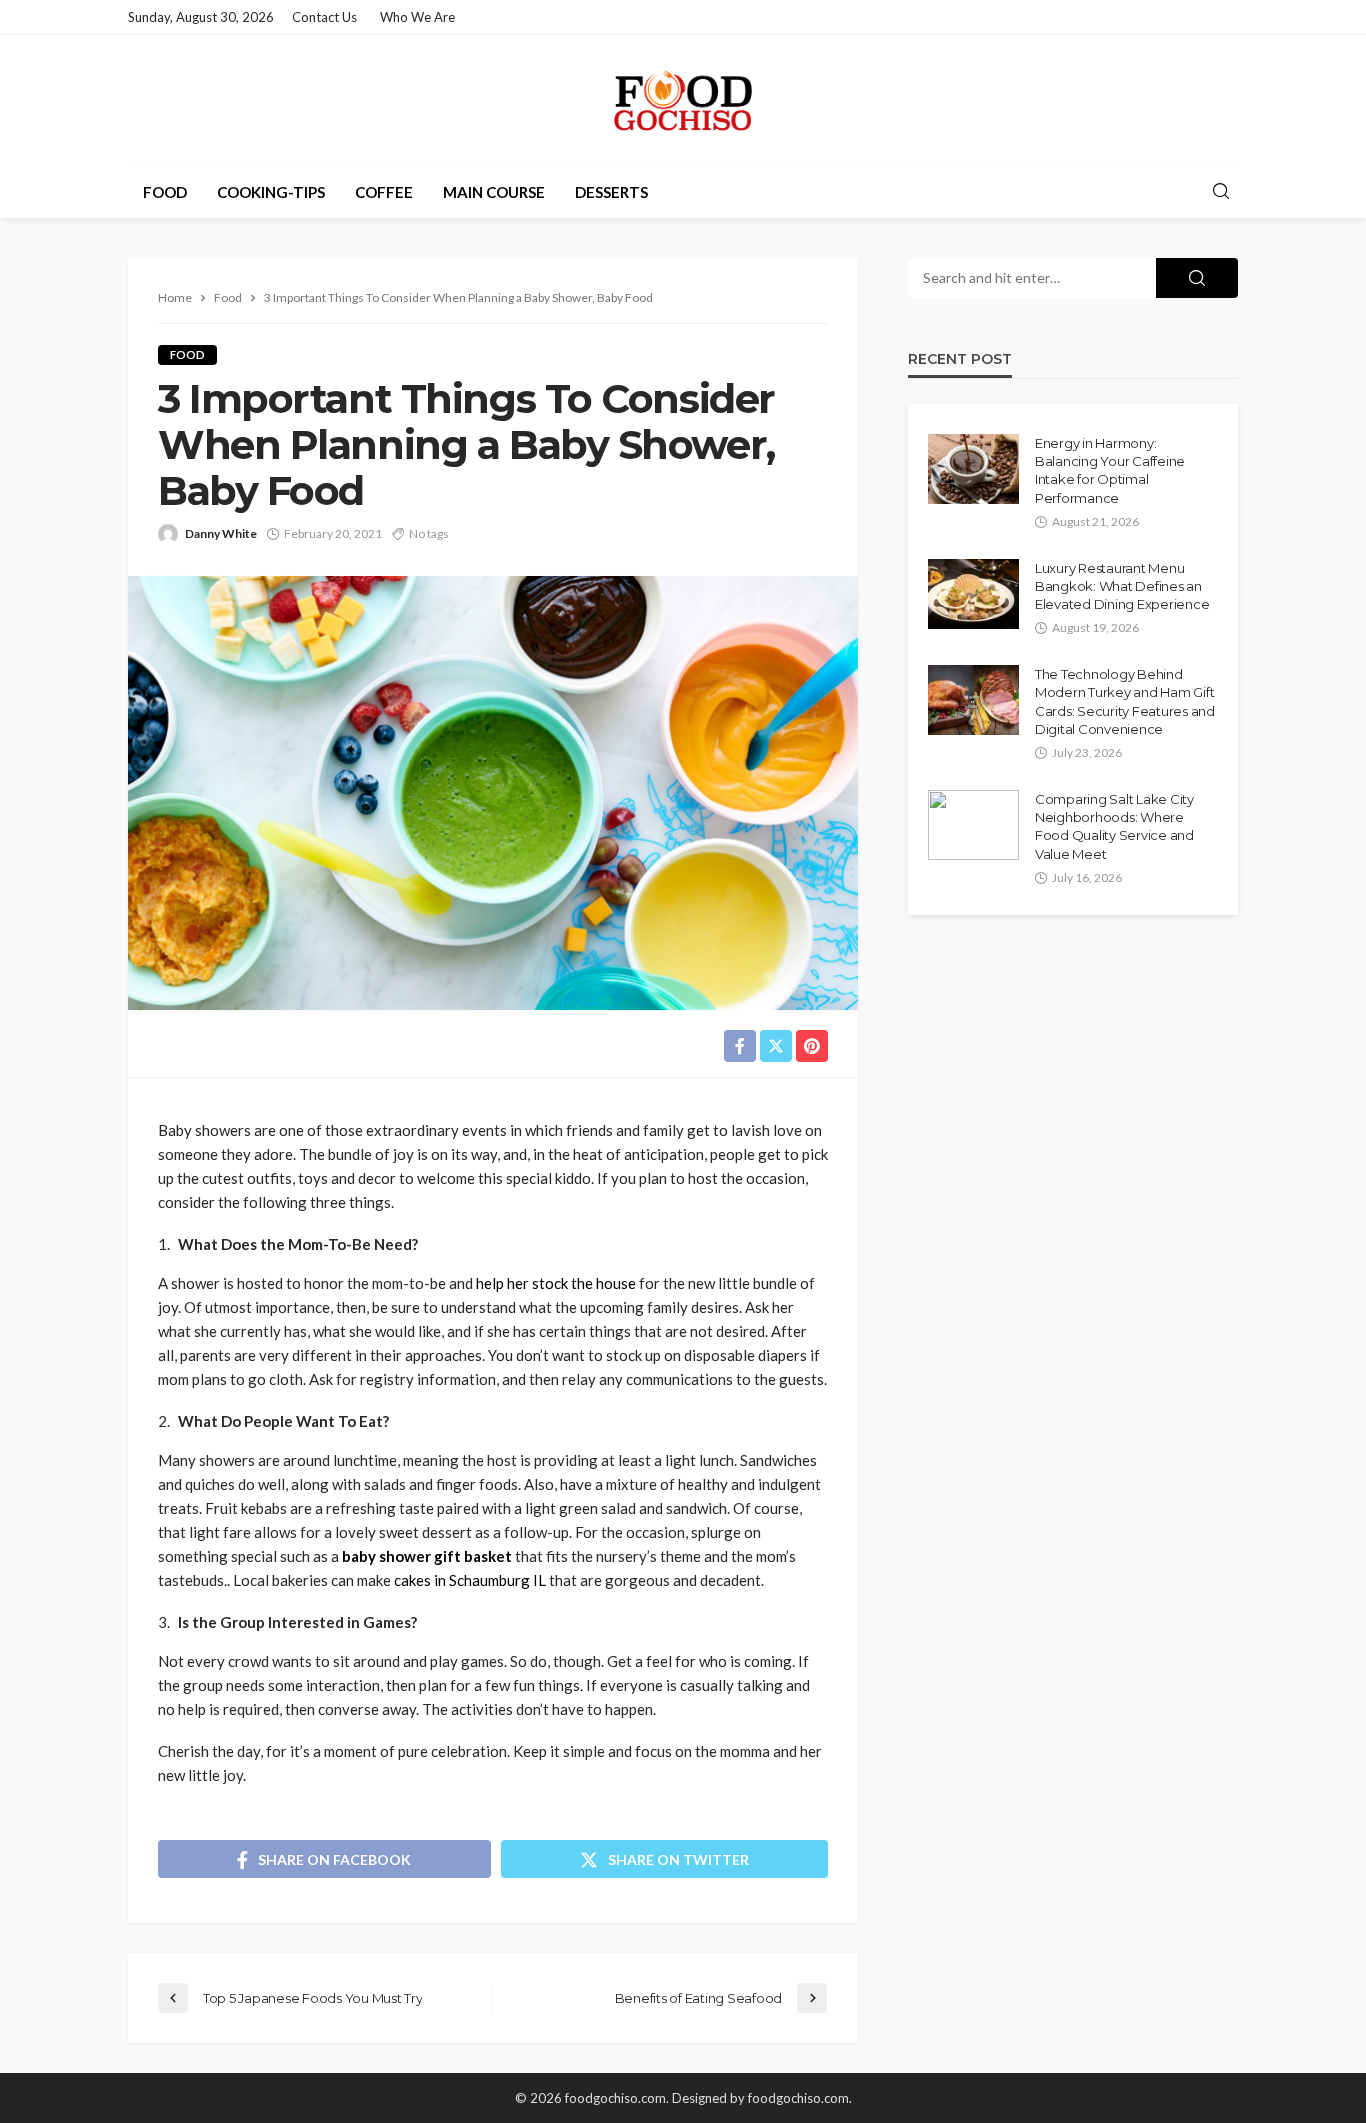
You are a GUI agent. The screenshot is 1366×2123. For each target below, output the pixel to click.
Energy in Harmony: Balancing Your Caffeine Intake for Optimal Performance (1110, 470)
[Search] (1221, 192)
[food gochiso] (683, 100)
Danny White (221, 533)
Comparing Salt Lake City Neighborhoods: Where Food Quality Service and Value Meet (1114, 826)
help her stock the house (556, 1283)
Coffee (384, 192)
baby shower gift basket (427, 1556)
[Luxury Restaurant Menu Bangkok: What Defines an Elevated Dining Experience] (973, 594)
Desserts (611, 192)
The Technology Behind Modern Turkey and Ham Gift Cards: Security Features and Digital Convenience (1125, 701)
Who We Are (417, 17)
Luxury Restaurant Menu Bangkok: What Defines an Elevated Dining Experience (1122, 586)
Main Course (494, 192)
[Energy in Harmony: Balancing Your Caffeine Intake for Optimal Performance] (973, 469)
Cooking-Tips (271, 192)
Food (165, 192)
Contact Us (324, 17)
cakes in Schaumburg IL (470, 1580)
